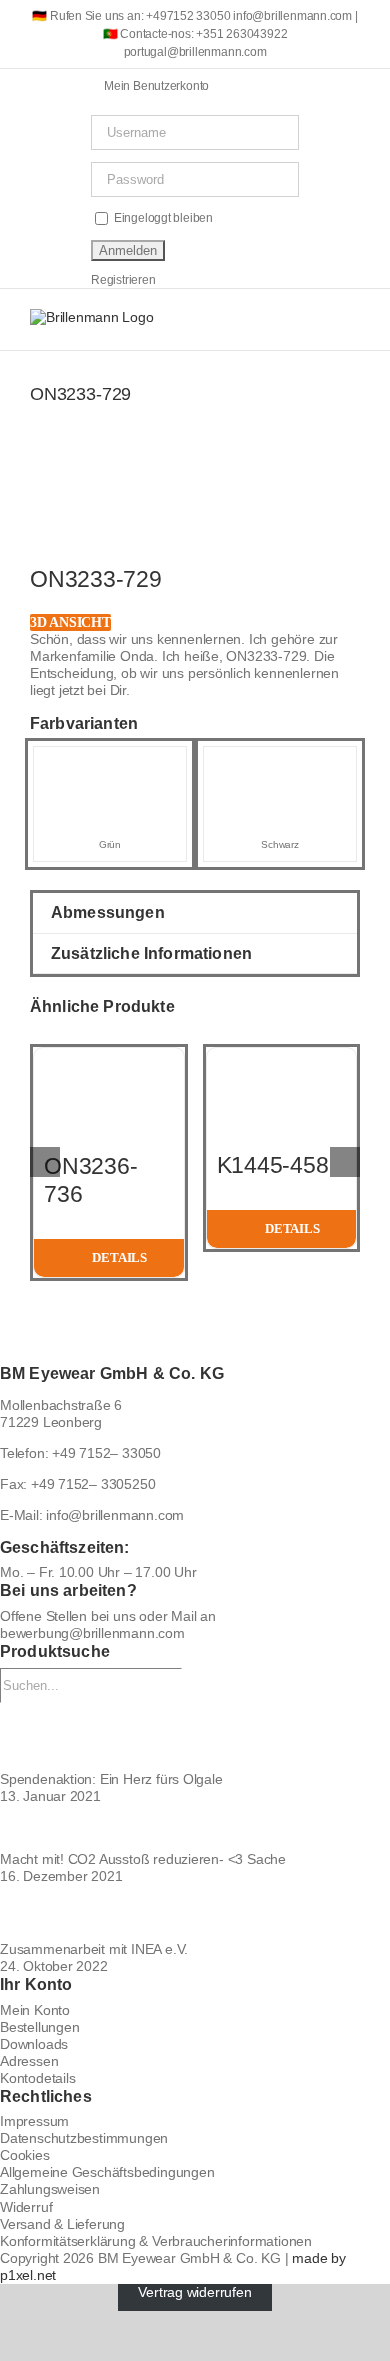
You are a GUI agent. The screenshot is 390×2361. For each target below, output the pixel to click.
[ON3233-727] (280, 765)
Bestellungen (39, 2027)
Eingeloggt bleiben (162, 218)
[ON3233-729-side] (195, 520)
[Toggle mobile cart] (281, 319)
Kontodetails (37, 2078)
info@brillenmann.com (115, 1515)
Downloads (34, 2044)
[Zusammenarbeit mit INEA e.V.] (195, 1913)
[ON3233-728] (110, 765)
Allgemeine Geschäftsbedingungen (107, 2172)
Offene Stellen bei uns (67, 1616)
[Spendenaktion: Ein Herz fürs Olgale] (195, 1736)
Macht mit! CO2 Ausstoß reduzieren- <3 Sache (143, 1859)
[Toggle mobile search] (316, 319)
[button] (195, 912)
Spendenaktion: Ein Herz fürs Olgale (111, 1779)
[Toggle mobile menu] (352, 319)
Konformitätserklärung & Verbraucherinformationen (156, 2241)
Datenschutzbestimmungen (84, 2138)
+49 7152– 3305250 (93, 1484)
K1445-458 (273, 1165)
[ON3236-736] (109, 1056)
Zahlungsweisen (50, 2189)
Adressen (29, 2061)
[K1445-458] (282, 1056)
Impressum (34, 2121)
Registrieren (123, 280)
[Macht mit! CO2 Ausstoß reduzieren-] (195, 1828)
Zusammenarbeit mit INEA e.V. (94, 1949)
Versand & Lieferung (62, 2224)
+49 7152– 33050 (106, 1453)
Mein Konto (35, 2010)
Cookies (25, 2155)
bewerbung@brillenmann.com (92, 1633)
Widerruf (26, 2207)
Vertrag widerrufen (194, 2292)
